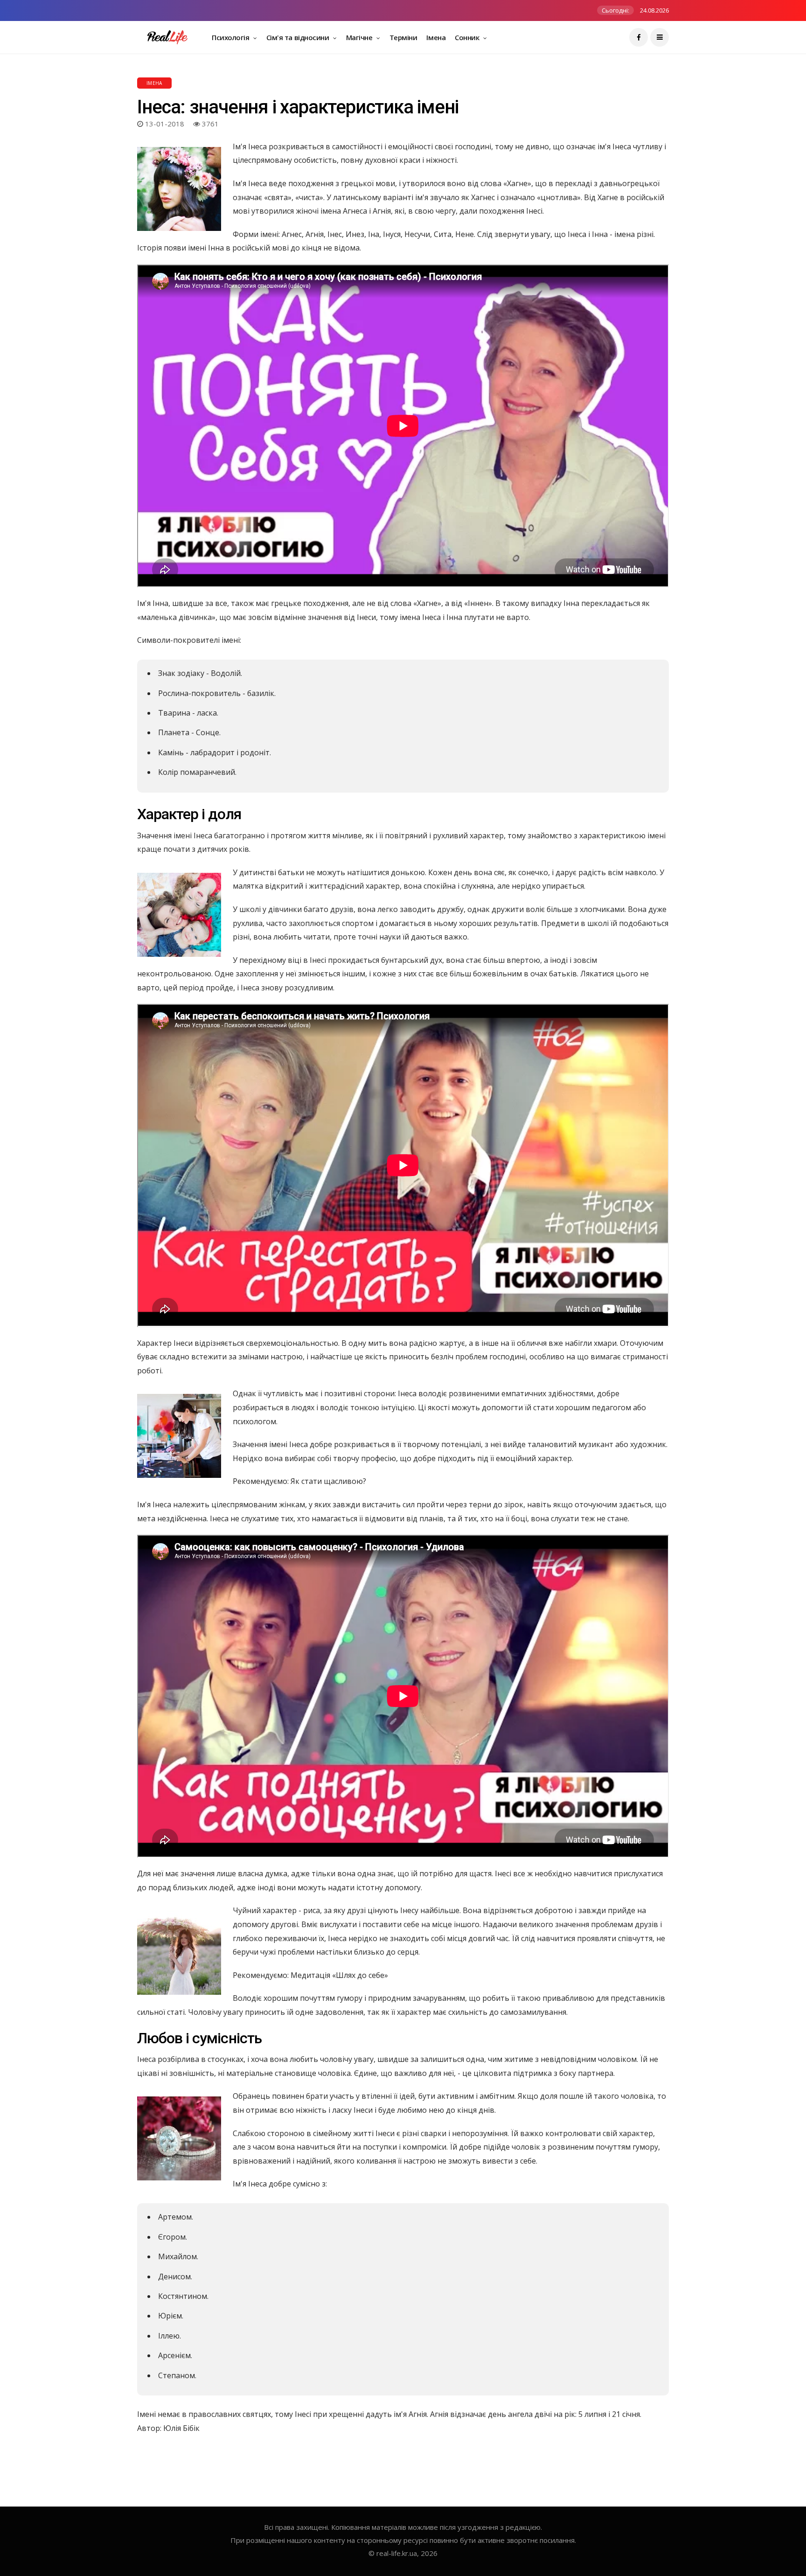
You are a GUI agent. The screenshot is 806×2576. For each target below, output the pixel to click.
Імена (436, 37)
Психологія (231, 37)
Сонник (468, 37)
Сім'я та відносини (299, 37)
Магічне (360, 37)
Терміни (403, 37)
